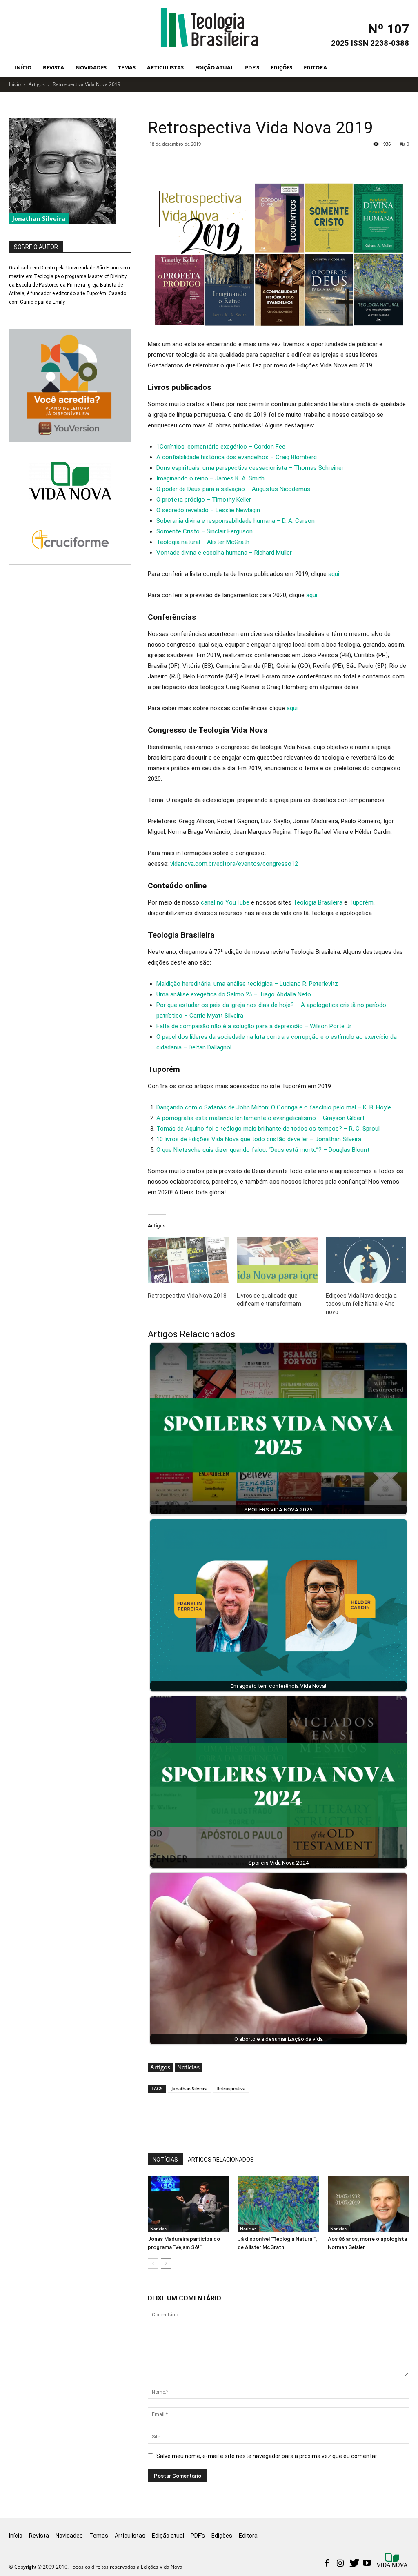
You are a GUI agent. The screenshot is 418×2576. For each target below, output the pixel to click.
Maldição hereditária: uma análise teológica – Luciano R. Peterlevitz (247, 984)
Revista (53, 67)
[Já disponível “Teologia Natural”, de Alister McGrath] (278, 2204)
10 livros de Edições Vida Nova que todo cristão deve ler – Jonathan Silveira (259, 1139)
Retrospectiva (231, 2088)
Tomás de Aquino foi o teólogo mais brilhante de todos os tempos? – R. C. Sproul (268, 1129)
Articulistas (165, 67)
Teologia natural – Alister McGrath (203, 542)
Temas (127, 67)
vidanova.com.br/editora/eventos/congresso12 (234, 864)
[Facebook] (327, 2564)
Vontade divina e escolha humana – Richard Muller (224, 553)
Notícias (188, 2067)
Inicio (15, 84)
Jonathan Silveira (189, 2088)
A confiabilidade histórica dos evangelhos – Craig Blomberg (237, 457)
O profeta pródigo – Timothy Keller (204, 500)
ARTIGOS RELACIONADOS (221, 2160)
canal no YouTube (225, 902)
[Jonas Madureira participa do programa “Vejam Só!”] (188, 2204)
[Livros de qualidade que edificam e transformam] (277, 1260)
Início (23, 67)
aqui (334, 574)
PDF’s (252, 67)
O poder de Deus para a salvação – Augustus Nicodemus (233, 489)
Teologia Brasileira (318, 902)
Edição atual (214, 67)
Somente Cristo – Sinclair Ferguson (205, 531)
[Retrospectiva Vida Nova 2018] (188, 1260)
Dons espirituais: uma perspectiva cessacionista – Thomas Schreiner (250, 468)
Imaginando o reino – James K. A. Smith (210, 478)
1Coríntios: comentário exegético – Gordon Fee (221, 447)
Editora (315, 67)
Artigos (37, 84)
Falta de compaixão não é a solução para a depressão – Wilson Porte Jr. (254, 1026)
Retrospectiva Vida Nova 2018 (187, 1296)
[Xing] (393, 2561)
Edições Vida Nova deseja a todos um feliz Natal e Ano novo (361, 1304)
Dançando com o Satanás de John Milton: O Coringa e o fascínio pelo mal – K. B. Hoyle (274, 1107)
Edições (281, 67)
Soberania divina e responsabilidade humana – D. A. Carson (236, 521)
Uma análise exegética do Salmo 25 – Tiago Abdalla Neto (234, 994)
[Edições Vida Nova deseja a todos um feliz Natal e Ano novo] (366, 1260)
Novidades (91, 67)
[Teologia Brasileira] (209, 27)
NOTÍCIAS (165, 2160)
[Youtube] (367, 2564)
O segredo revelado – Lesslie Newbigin (208, 510)
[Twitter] (354, 2564)
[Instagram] (340, 2564)
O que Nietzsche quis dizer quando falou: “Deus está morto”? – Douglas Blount (263, 1150)
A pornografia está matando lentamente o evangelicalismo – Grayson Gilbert (260, 1118)
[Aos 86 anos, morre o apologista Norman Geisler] (368, 2204)
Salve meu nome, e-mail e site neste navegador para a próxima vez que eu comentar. (267, 2456)
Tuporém (361, 902)
